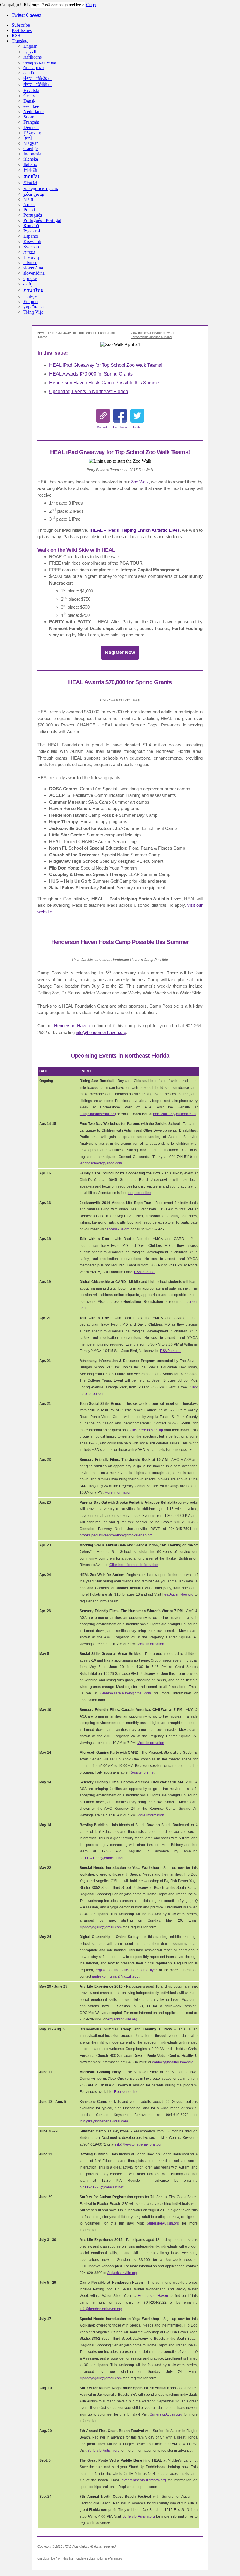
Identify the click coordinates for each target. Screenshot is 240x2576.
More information (118, 1492)
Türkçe (30, 296)
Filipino (31, 302)
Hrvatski (31, 90)
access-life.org (118, 1229)
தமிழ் (28, 284)
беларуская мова (40, 62)
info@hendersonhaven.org (101, 1032)
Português (33, 215)
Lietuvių (31, 257)
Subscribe (21, 25)
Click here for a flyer (139, 1970)
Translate (20, 41)
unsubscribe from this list (55, 2558)
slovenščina (34, 273)
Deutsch (31, 127)
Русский (32, 231)
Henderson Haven (72, 1026)
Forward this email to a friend (151, 337)
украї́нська (34, 307)
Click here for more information (134, 1565)
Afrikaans (32, 57)
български (34, 68)
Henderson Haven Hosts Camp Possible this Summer (105, 383)
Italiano (30, 164)
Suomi (29, 117)
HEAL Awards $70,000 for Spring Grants (91, 374)
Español (31, 236)
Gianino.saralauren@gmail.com (126, 1693)
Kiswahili (32, 241)
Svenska (31, 247)
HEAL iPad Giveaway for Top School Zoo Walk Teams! (106, 365)
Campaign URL (15, 5)
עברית (29, 252)
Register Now (120, 652)
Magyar (31, 143)
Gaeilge (31, 148)
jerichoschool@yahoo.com (101, 1163)
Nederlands (34, 112)
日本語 (30, 170)
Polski (29, 210)
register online (140, 1193)
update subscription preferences (99, 2558)
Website (103, 427)
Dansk (29, 101)
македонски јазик (41, 188)
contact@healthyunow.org (173, 2062)
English (30, 46)
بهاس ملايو (34, 194)
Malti (28, 199)
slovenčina (33, 268)
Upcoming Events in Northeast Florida (89, 392)
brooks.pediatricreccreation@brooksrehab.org (116, 1535)
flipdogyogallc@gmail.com (101, 1927)
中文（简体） (37, 78)
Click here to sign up (146, 1430)
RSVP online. (145, 1272)
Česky (29, 96)
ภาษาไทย (33, 290)
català (29, 73)
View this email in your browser (152, 333)
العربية (30, 52)
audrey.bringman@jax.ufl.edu (115, 1976)
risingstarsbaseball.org (98, 1114)
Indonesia (32, 154)
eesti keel (32, 106)
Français (31, 122)
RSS (16, 36)
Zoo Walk (140, 482)
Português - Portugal (42, 220)
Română (31, 226)
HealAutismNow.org (178, 1594)
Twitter (26, 15)
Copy (91, 5)
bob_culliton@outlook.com (174, 1114)
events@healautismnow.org (144, 2480)
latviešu (30, 263)
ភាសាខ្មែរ (31, 177)
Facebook (120, 427)
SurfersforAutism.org (163, 2223)
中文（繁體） (37, 85)
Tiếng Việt (33, 312)
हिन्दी (28, 138)
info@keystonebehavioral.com (104, 2121)
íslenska (31, 159)
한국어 (30, 182)
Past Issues (22, 30)
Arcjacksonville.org (122, 2019)
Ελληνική (32, 133)
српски (30, 278)
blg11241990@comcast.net (101, 1858)
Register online (142, 1772)
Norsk (29, 204)
